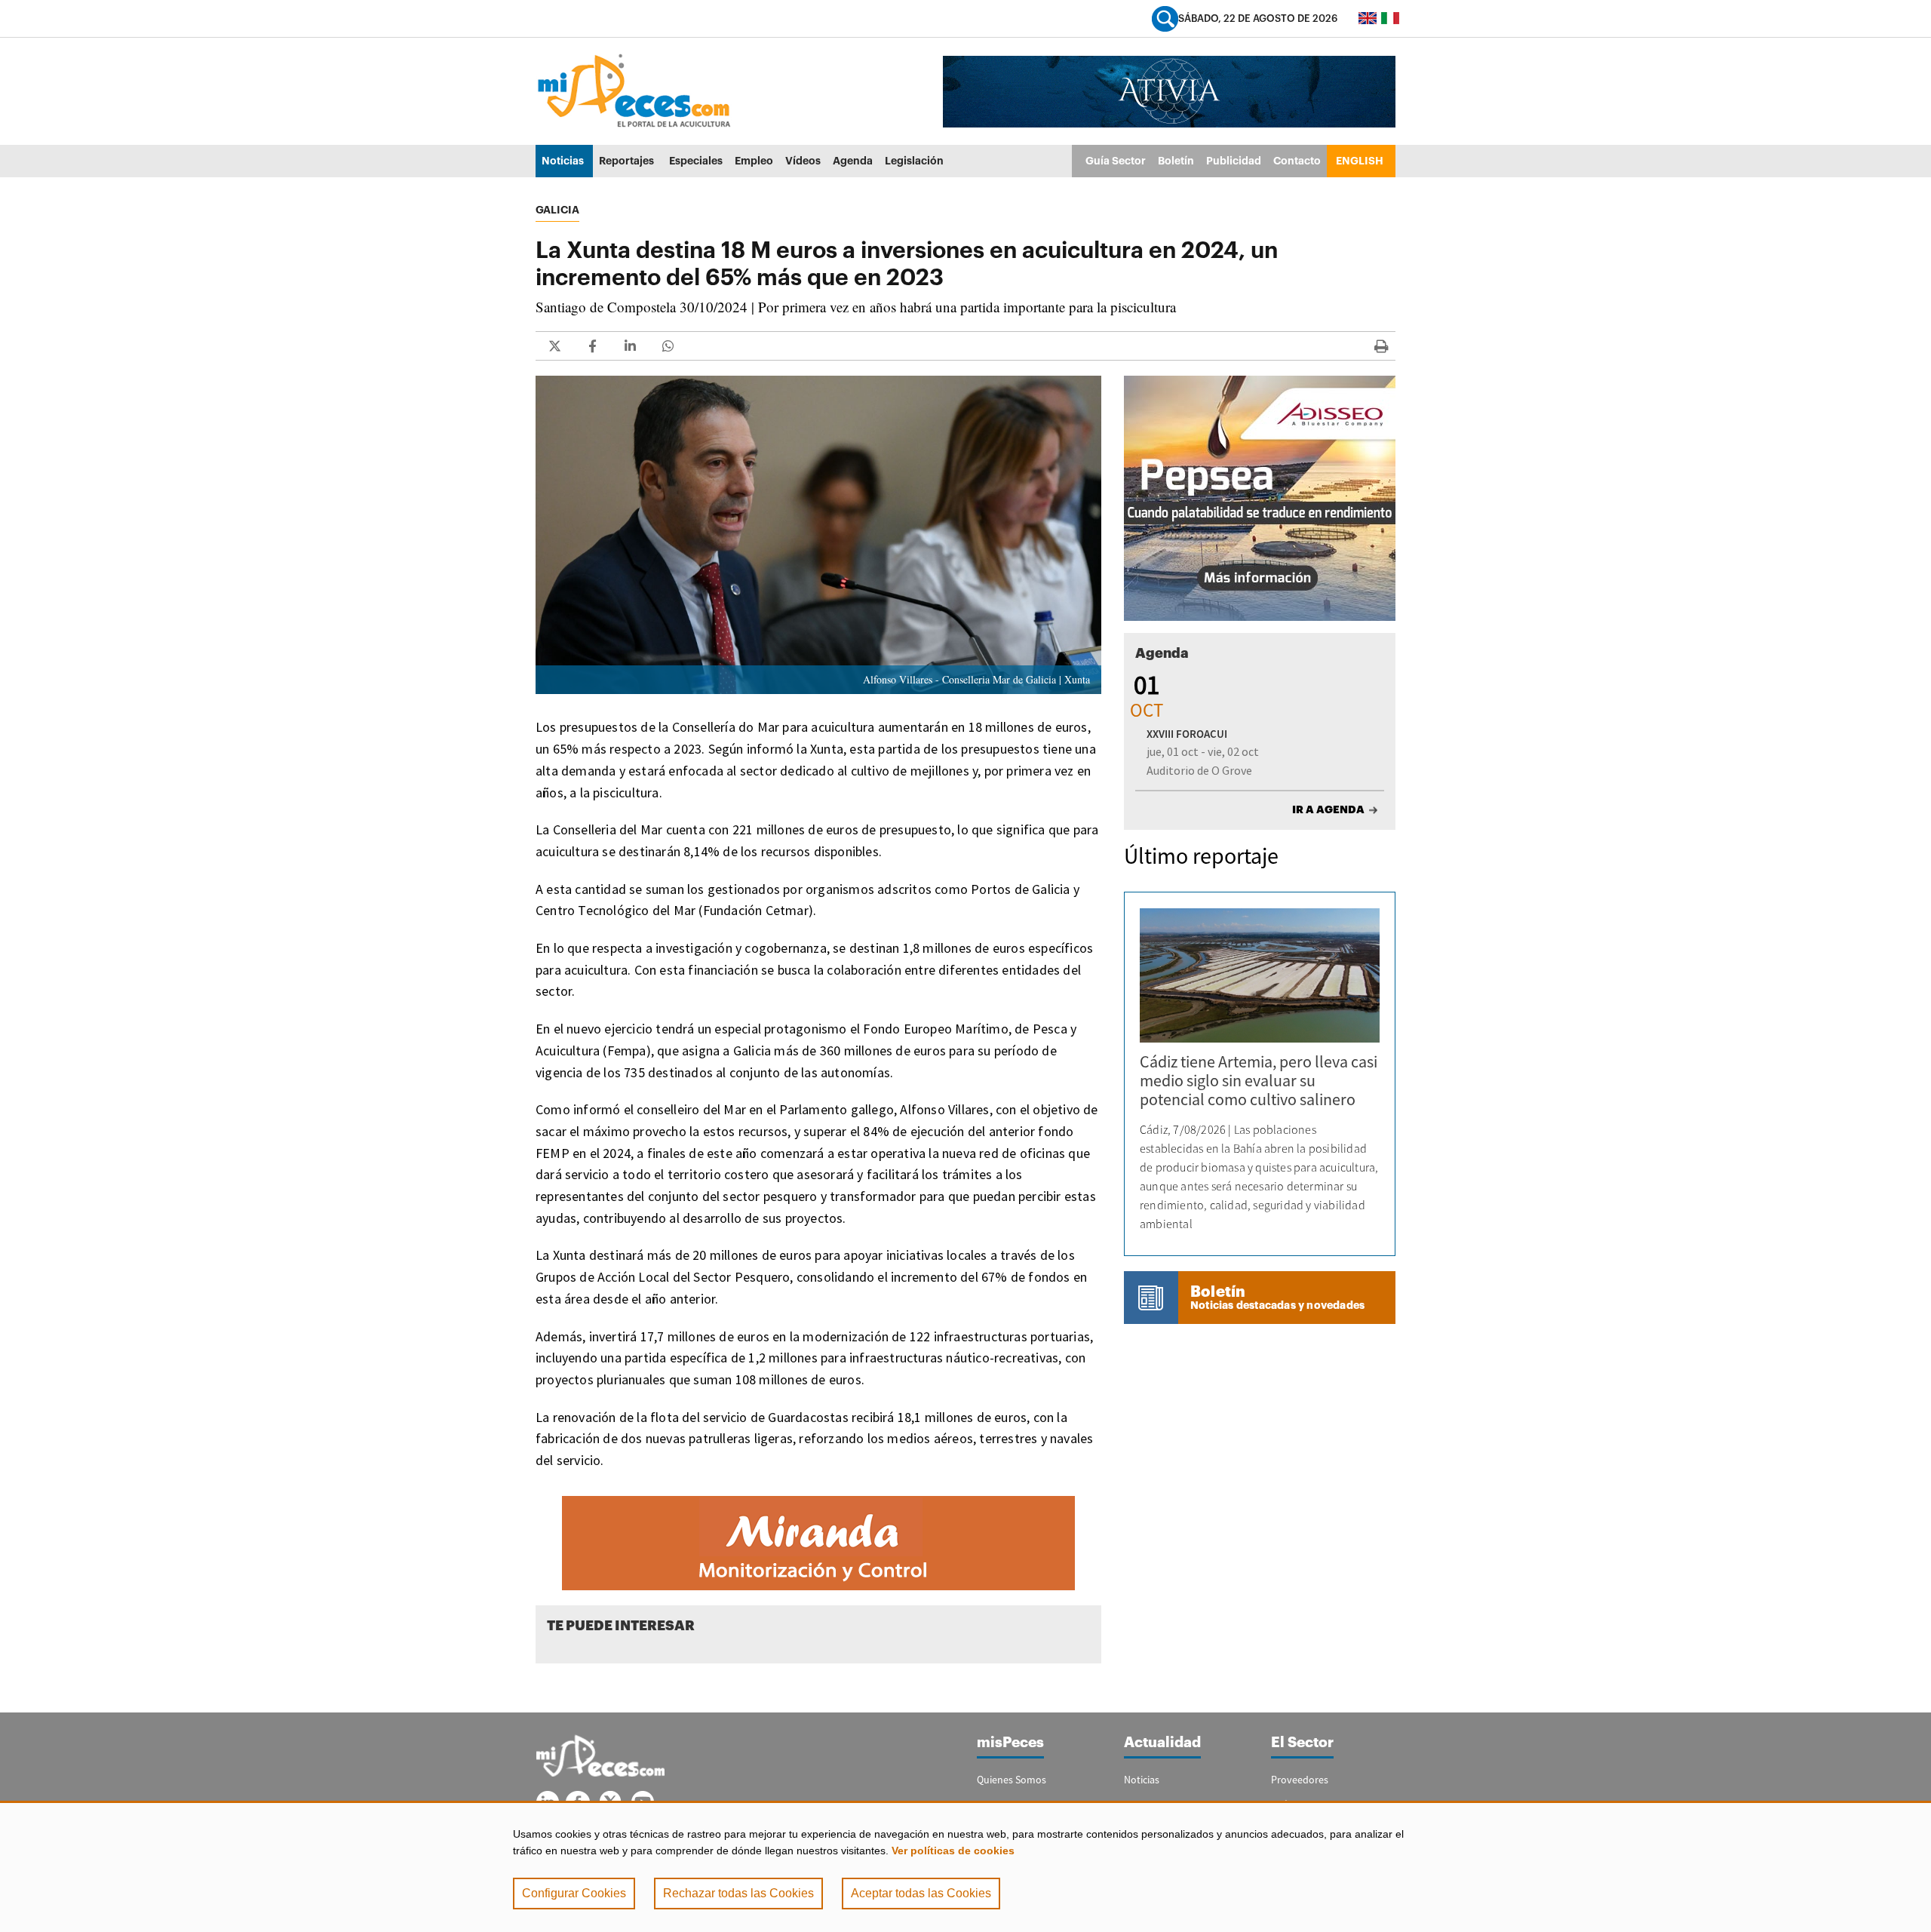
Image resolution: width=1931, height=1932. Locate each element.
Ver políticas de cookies (953, 1851)
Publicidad (1234, 161)
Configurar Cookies (574, 1893)
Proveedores (1300, 1780)
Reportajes (626, 161)
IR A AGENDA (1328, 809)
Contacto (1297, 161)
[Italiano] (1390, 18)
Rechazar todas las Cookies (738, 1893)
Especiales (696, 161)
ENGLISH (1360, 161)
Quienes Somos (1012, 1780)
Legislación (914, 161)
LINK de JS (554, 346)
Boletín (1176, 161)
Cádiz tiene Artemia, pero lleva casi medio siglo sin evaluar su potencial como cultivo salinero (1259, 1080)
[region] (965, 1866)
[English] (1368, 18)
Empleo (754, 161)
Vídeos (803, 161)
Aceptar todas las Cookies (921, 1893)
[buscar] (1165, 18)
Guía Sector (1116, 161)
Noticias (563, 161)
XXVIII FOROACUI (1187, 734)
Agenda (853, 161)
